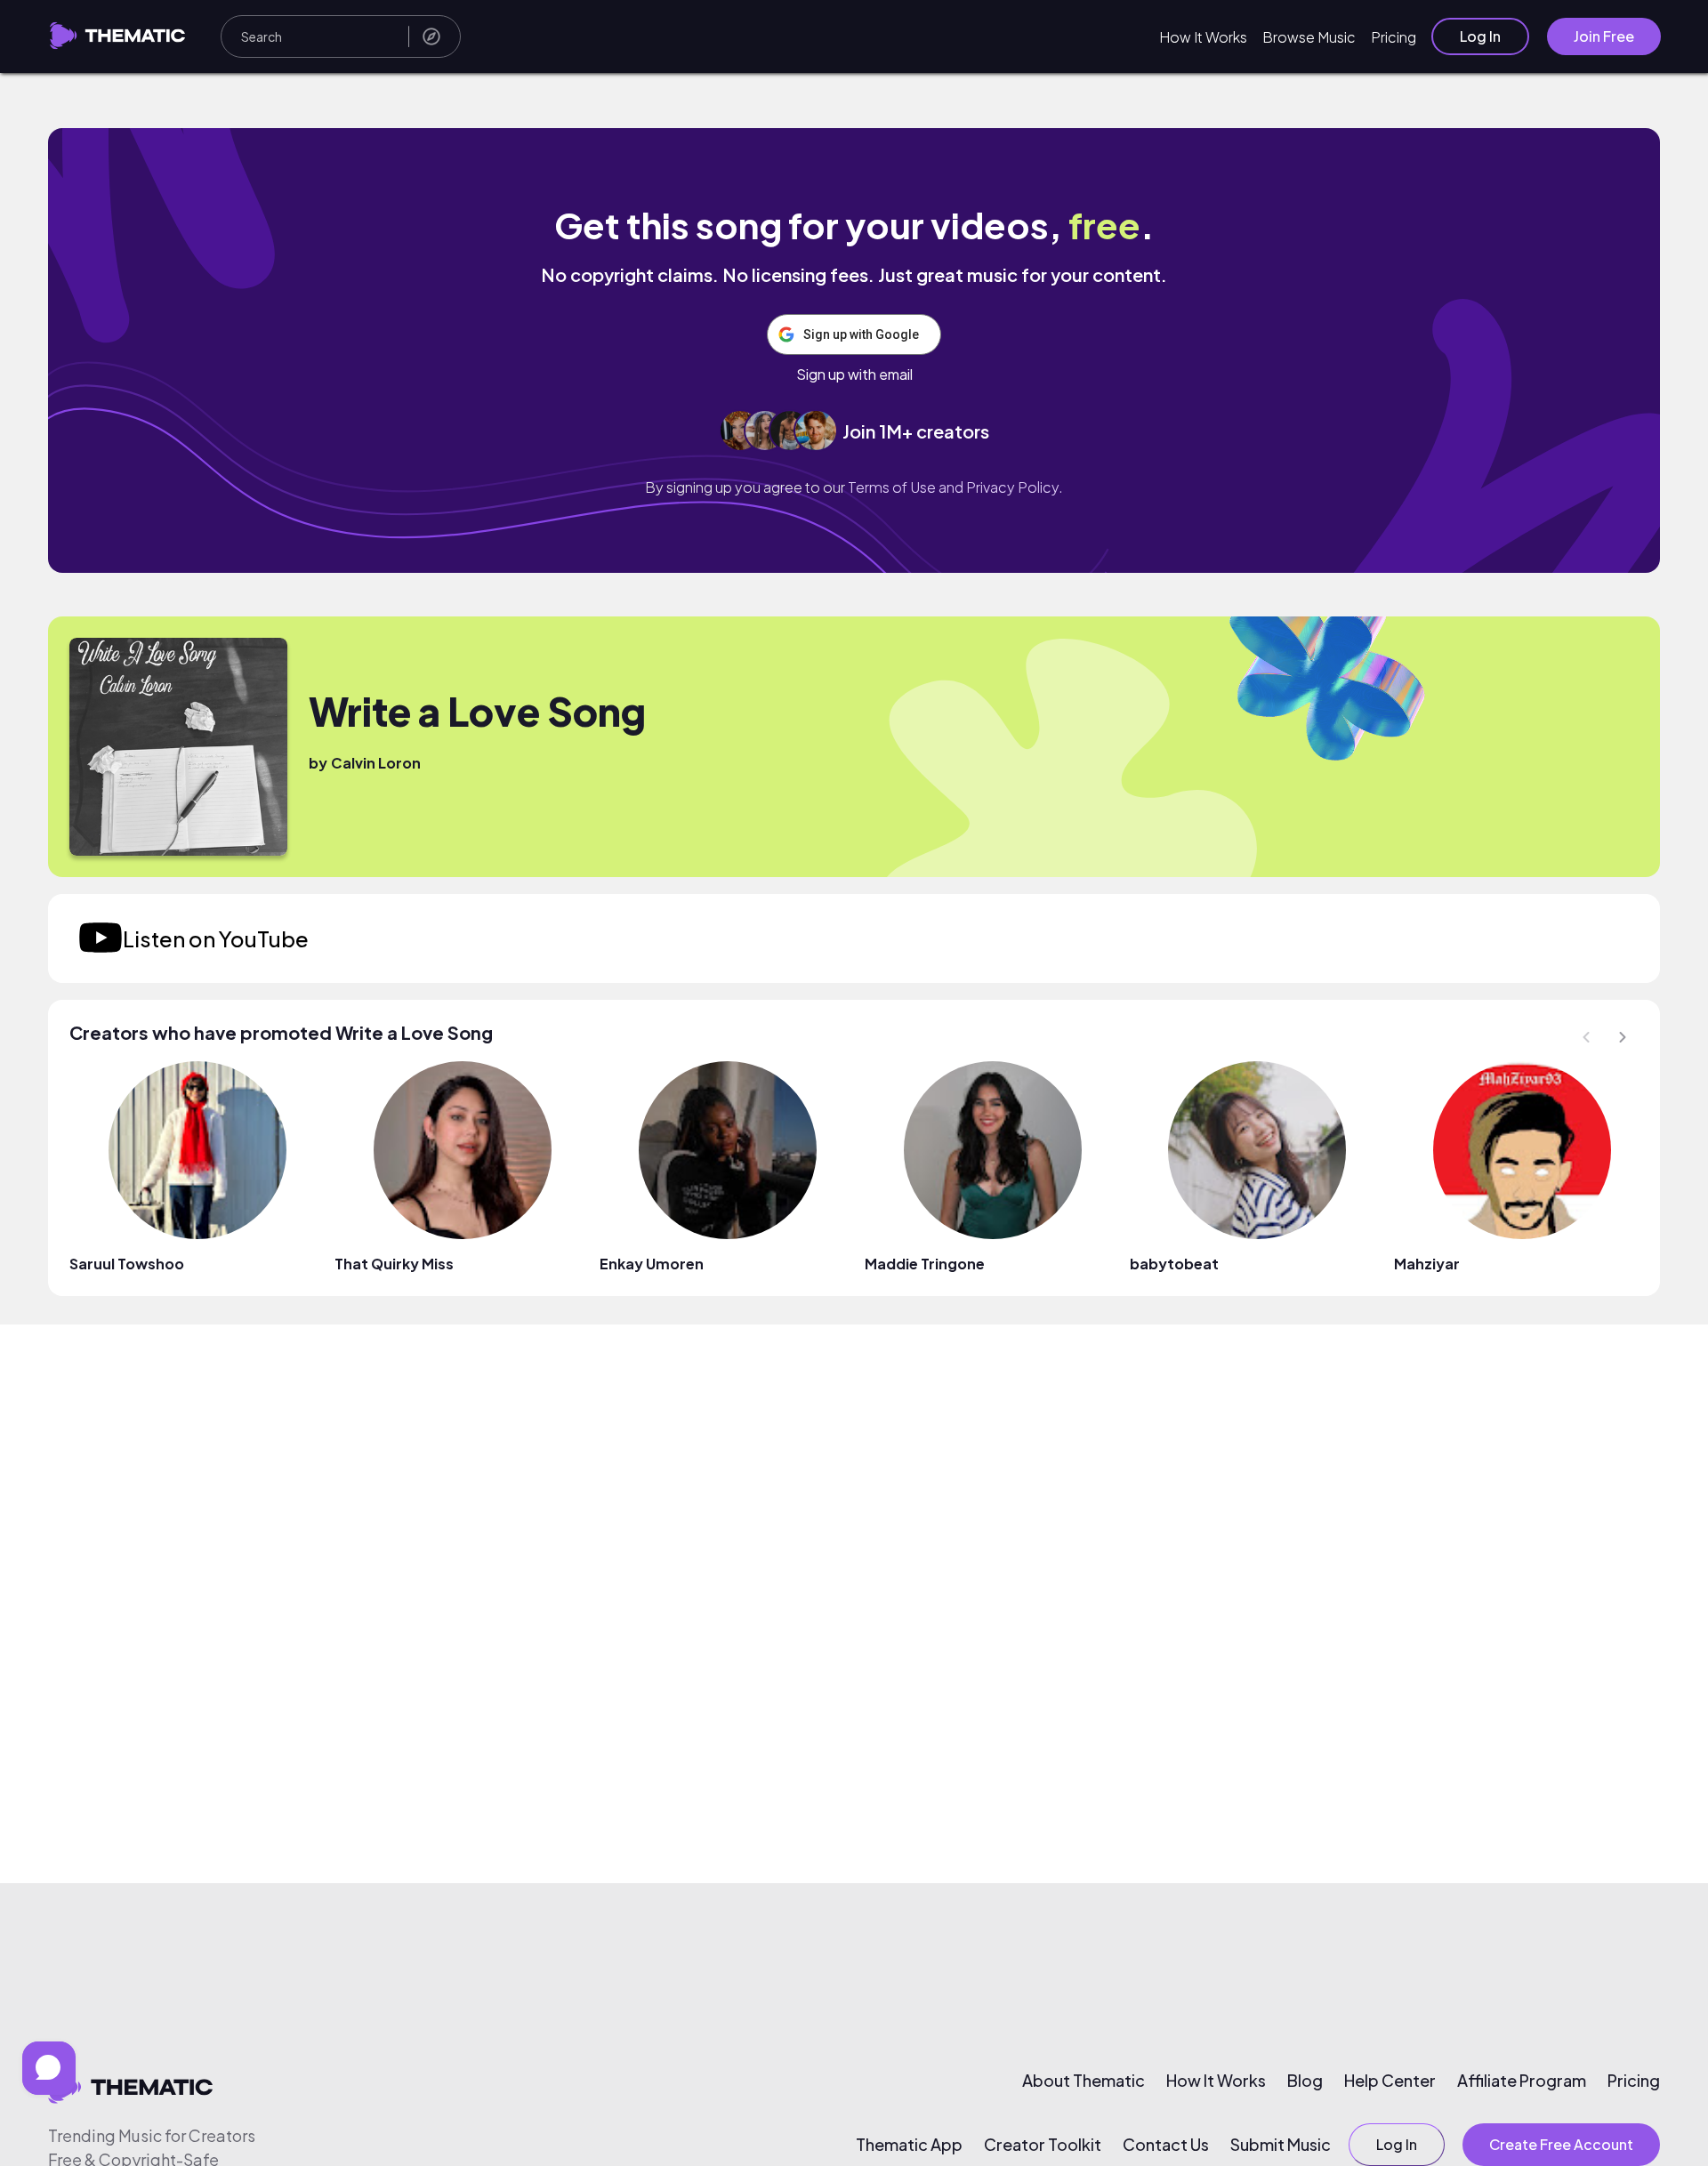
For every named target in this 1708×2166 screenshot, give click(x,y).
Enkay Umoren (652, 1264)
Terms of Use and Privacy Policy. (955, 487)
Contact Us (1166, 2145)
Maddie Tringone (925, 1264)
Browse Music (1309, 37)
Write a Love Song (477, 711)
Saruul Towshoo (127, 1264)
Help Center (1390, 2081)
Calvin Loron (376, 763)
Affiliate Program (1522, 2081)
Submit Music (1281, 2145)
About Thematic (1084, 2081)
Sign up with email (854, 374)
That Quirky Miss (394, 1264)
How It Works (1203, 37)
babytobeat (1174, 1264)
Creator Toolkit (1043, 2145)
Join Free (1604, 36)
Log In (1480, 36)
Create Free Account (1561, 2144)
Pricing (1394, 37)
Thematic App (909, 2145)
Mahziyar (1427, 1264)
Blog (1305, 2081)
